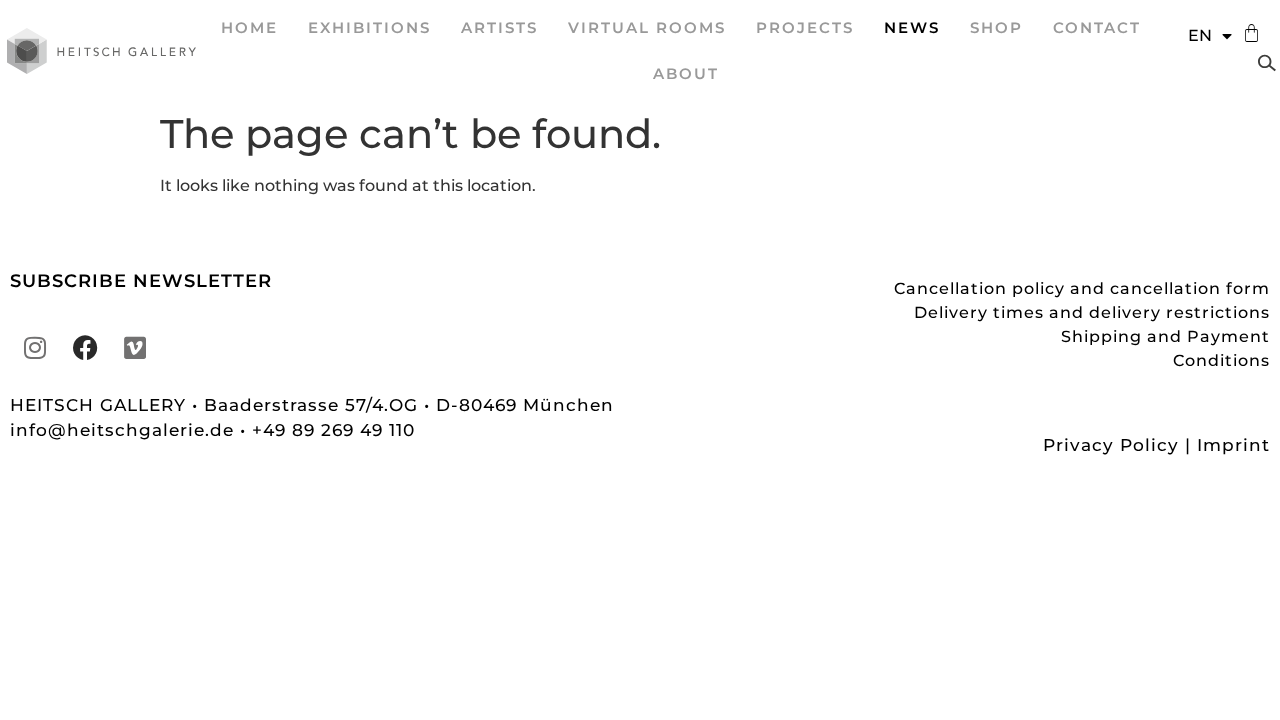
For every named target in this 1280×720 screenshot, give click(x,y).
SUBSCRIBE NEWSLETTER (141, 281)
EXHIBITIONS (369, 27)
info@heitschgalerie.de (125, 430)
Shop (996, 27)
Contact (1097, 27)
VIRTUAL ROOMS (647, 27)
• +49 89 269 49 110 (327, 430)
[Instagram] (35, 348)
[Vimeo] (135, 348)
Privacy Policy (1111, 445)
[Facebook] (85, 348)
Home (249, 27)
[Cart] (1246, 33)
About (686, 73)
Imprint (1233, 445)
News (912, 27)
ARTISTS (499, 27)
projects (805, 27)
